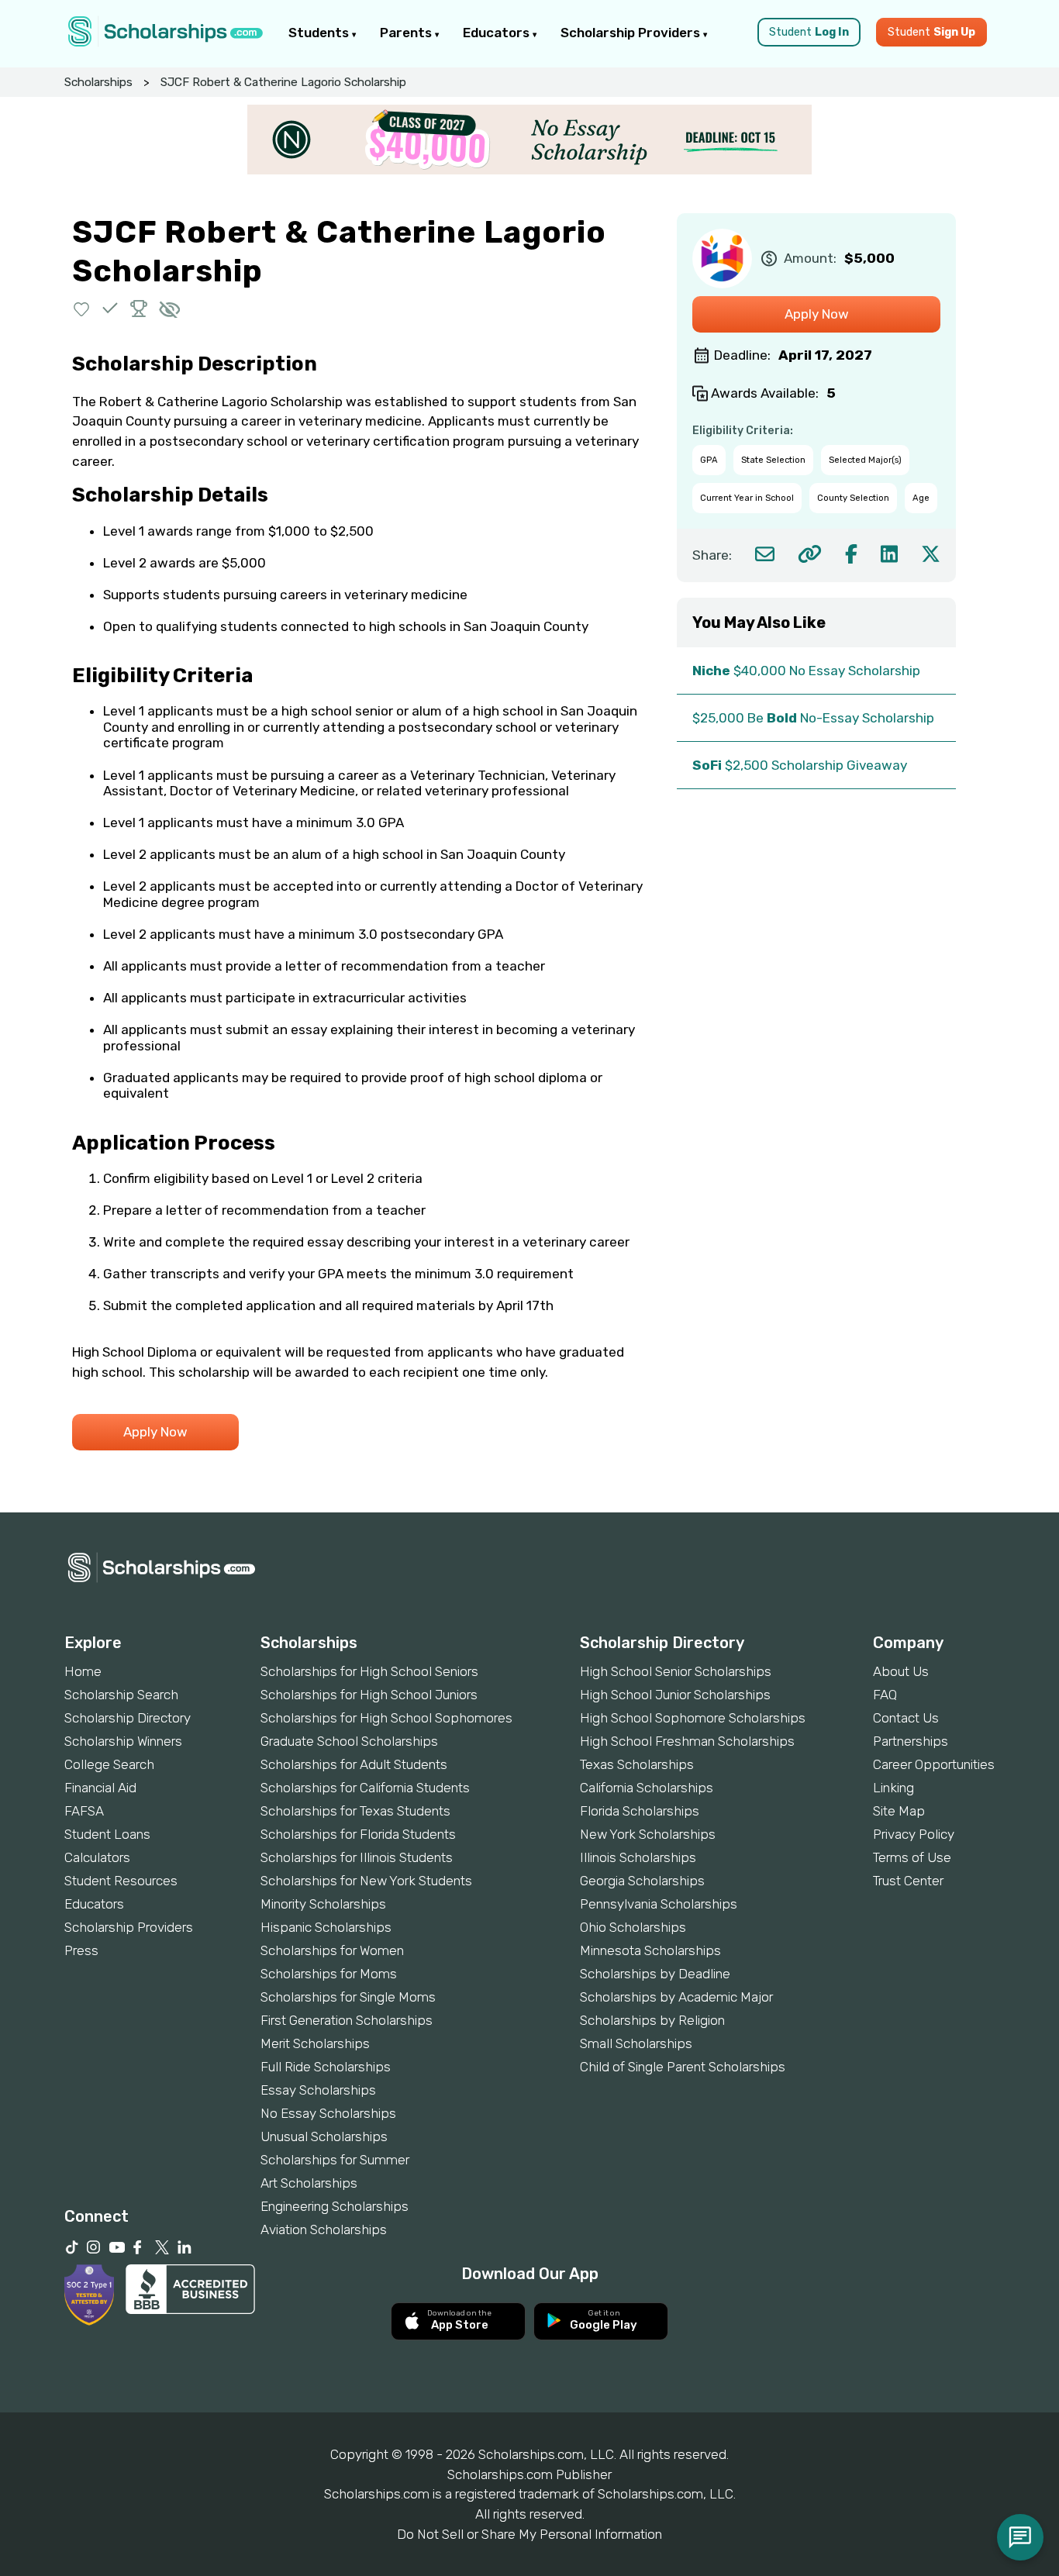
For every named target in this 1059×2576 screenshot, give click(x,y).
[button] (82, 308)
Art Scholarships (309, 2183)
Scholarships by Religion (652, 2020)
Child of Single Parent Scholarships (683, 2067)
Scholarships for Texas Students (355, 1811)
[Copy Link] (810, 554)
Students (320, 33)
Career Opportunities (934, 1764)
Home (83, 1671)
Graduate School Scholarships (349, 1741)
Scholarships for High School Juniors (369, 1695)
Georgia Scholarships (642, 1881)
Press (81, 1950)
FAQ (885, 1695)
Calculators (97, 1857)
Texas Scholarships (637, 1764)
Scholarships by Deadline (655, 1974)
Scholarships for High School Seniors (369, 1671)
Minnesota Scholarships (650, 1950)
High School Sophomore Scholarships (693, 1718)
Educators (498, 33)
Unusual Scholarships (324, 2136)
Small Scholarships (636, 2043)
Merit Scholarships (315, 2043)
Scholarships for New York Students (366, 1881)
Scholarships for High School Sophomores (386, 1718)
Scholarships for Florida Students (358, 1834)
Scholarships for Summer (335, 2160)
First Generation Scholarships (347, 2020)
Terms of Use (912, 1857)
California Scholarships (647, 1788)
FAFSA (84, 1811)
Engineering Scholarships (335, 2206)
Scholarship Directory (128, 1718)
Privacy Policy (914, 1834)
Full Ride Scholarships (326, 2067)
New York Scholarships (648, 1834)
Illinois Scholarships (638, 1857)
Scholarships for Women (332, 1950)
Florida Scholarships (640, 1811)
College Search (109, 1764)
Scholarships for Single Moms (348, 1997)
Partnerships (911, 1741)
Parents (407, 33)
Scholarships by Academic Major (676, 1997)
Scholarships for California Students (365, 1788)
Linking (893, 1788)
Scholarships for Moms (329, 1974)
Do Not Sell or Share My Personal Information (529, 2534)
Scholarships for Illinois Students (357, 1857)
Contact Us (906, 1718)
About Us (901, 1671)
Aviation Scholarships (324, 2229)
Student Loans (107, 1834)
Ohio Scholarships (633, 1927)
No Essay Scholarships (328, 2113)
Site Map (899, 1811)
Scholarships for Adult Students (354, 1764)
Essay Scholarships (318, 2090)
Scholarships (98, 82)
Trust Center (908, 1881)
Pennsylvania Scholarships (659, 1904)
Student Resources (121, 1881)
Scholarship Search (121, 1695)
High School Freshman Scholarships (687, 1741)
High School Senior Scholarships (676, 1671)
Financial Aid (100, 1788)
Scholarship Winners (123, 1741)
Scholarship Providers (632, 33)
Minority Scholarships (323, 1904)
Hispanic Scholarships (326, 1927)
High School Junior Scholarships (675, 1695)
